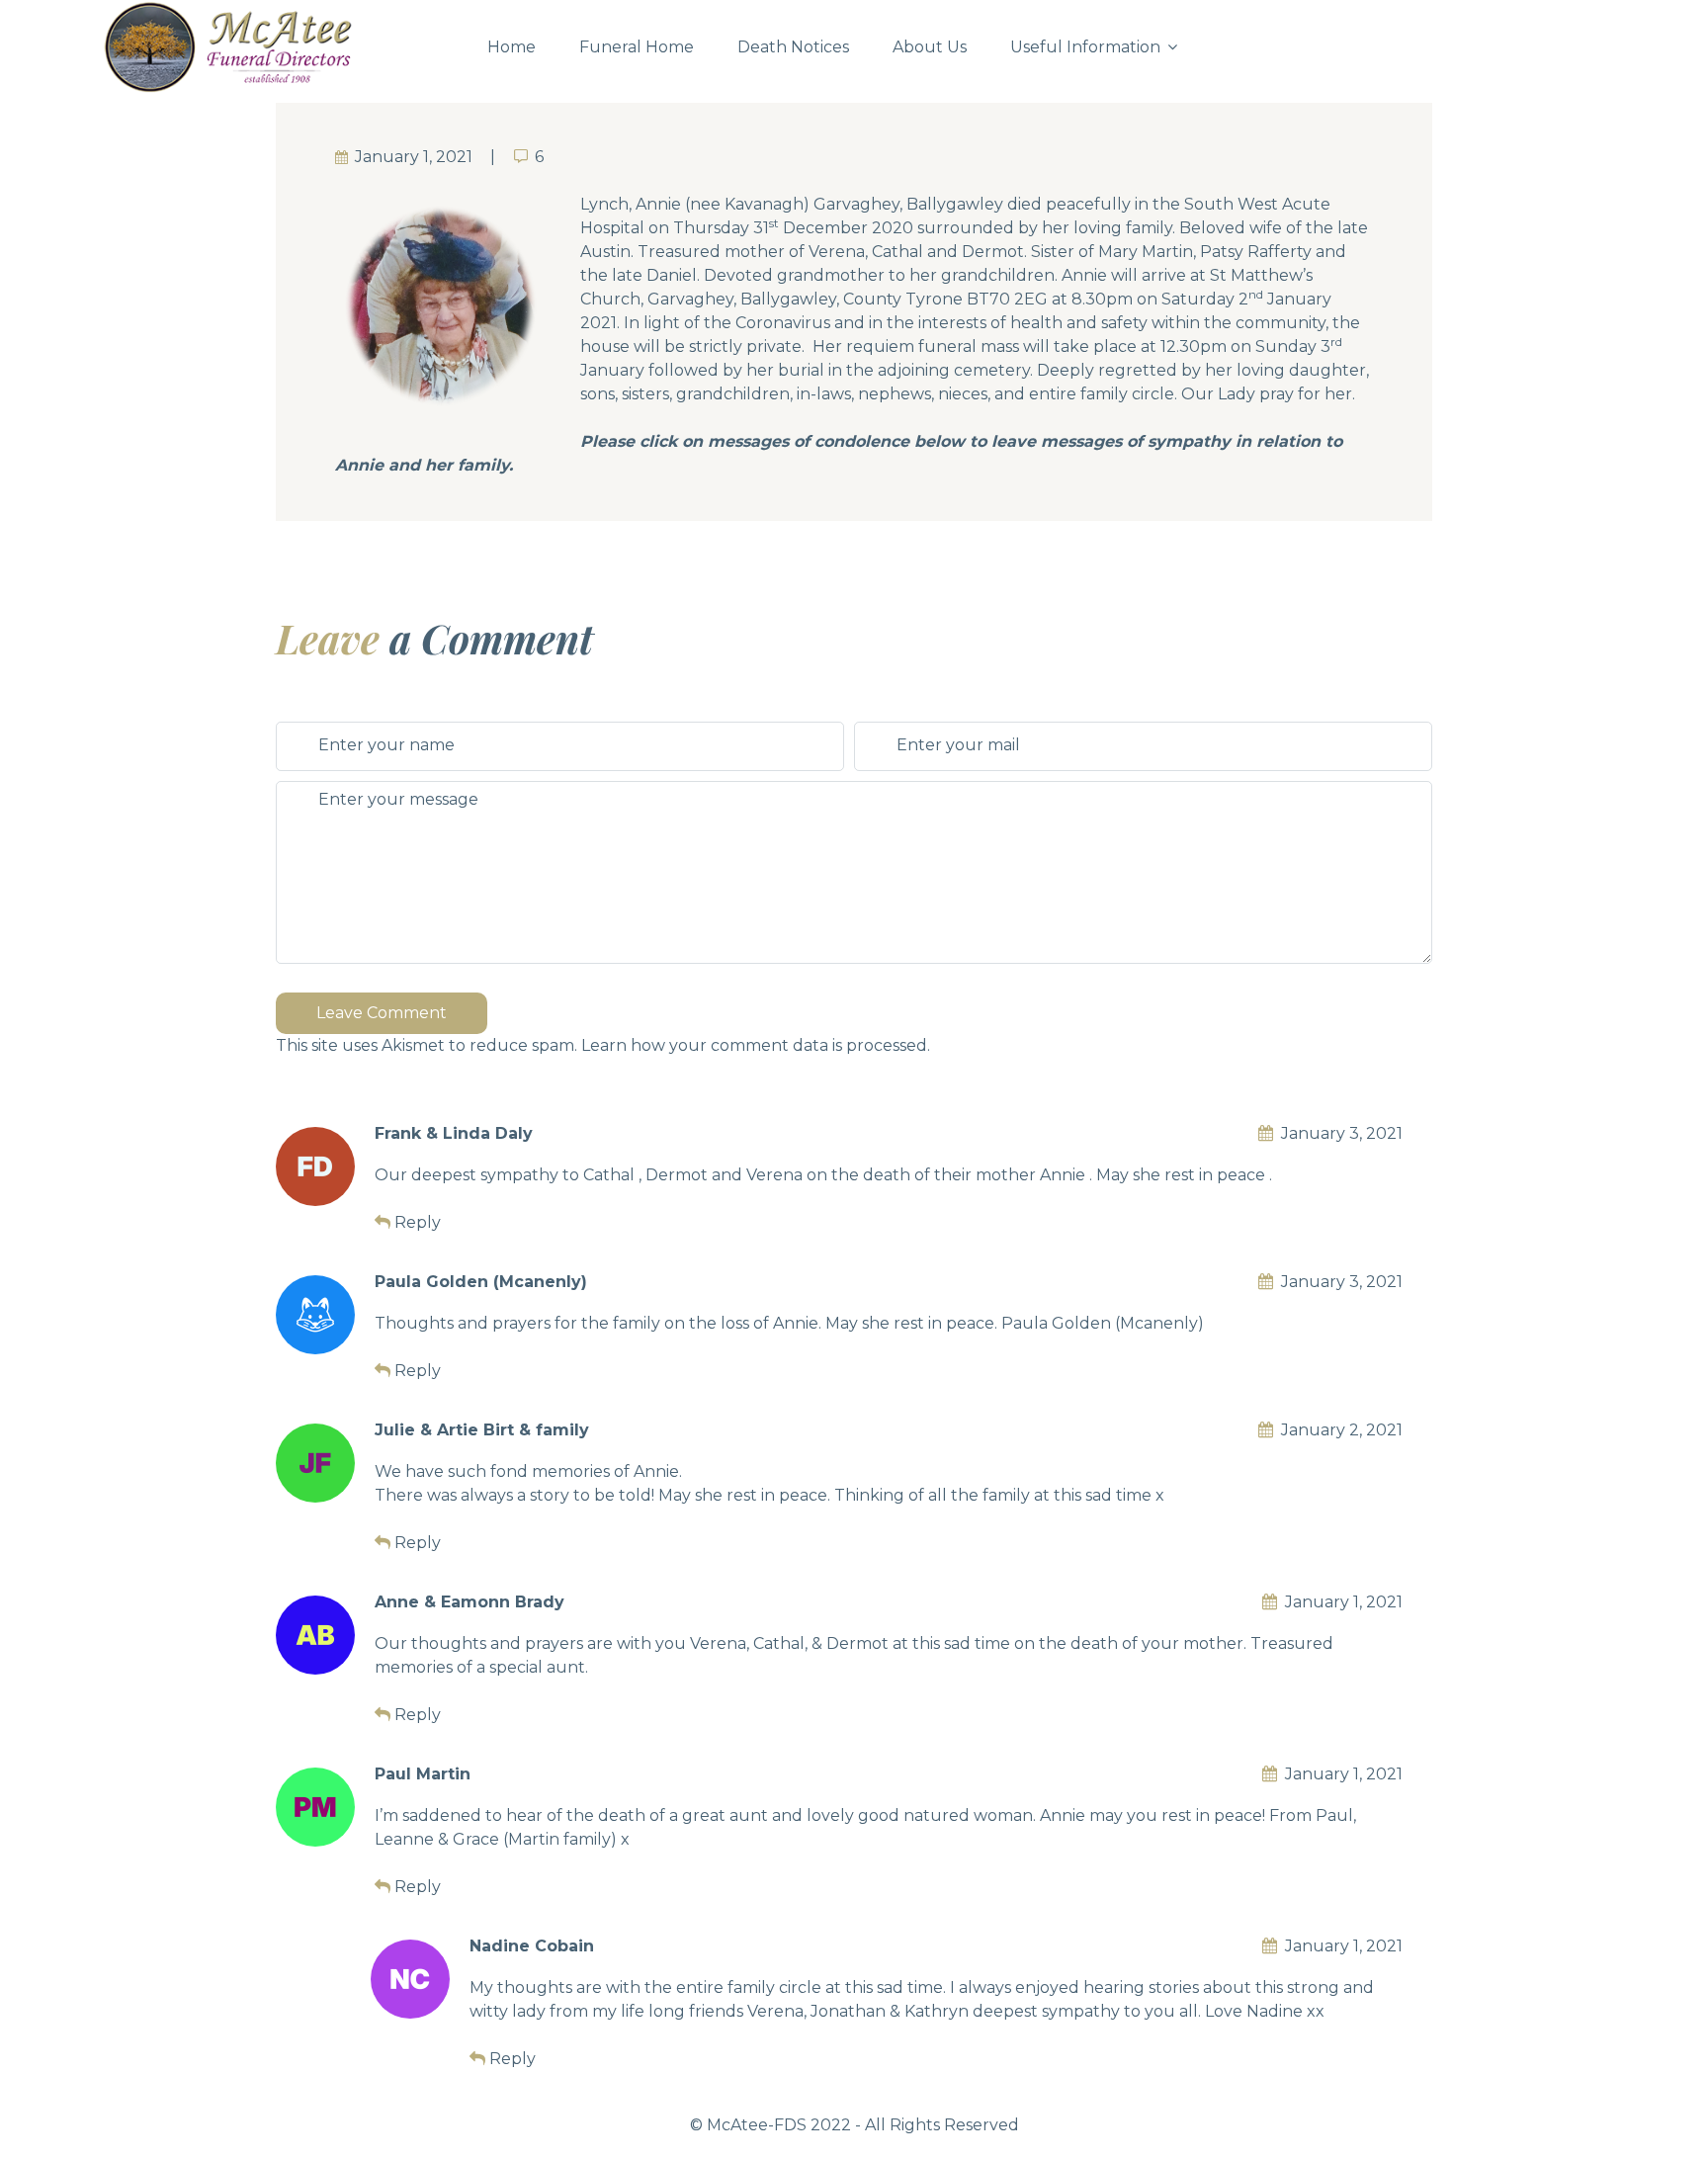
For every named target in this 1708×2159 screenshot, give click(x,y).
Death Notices (793, 47)
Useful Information (1085, 47)
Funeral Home (637, 47)
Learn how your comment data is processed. (756, 1045)
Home (512, 47)
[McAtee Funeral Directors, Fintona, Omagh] (278, 47)
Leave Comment (382, 1013)
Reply (418, 1222)
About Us (930, 47)
